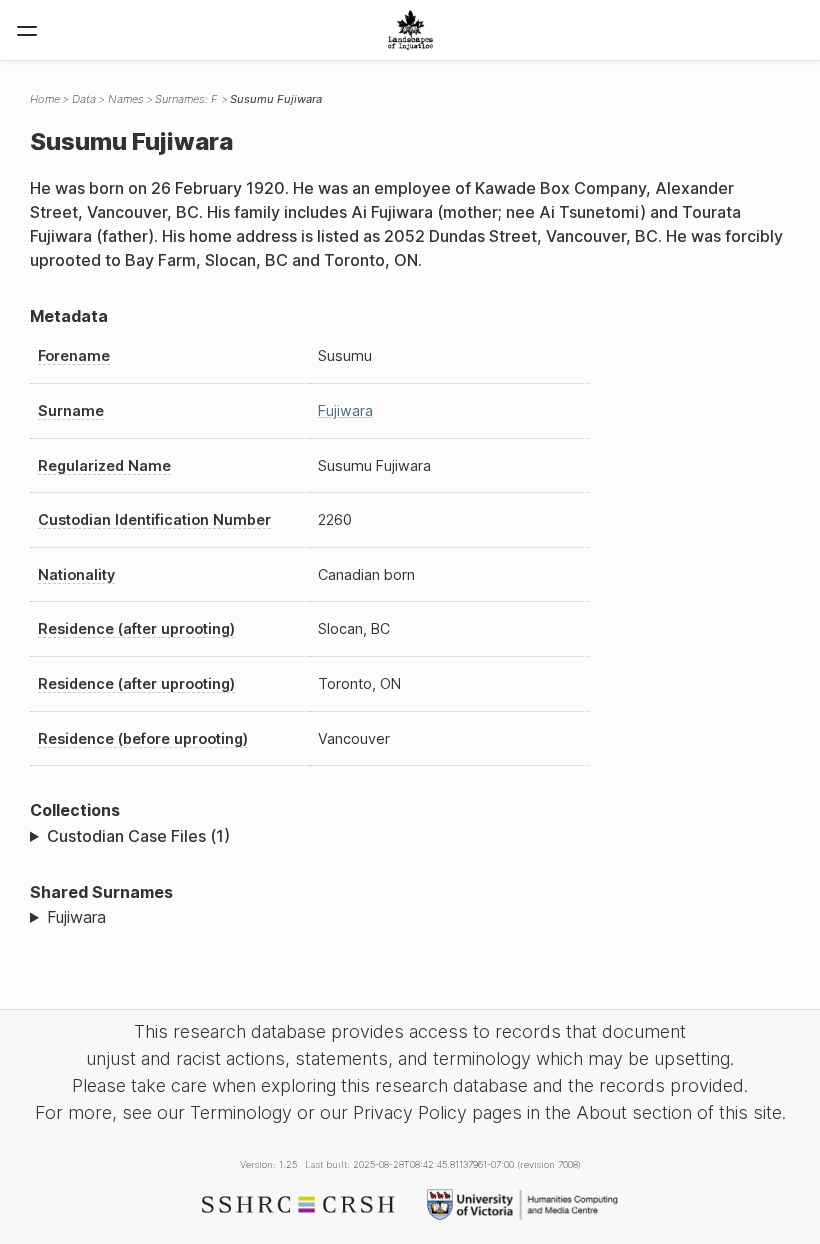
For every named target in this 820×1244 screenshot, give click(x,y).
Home (45, 99)
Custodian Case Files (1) (138, 836)
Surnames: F (186, 99)
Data (84, 99)
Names (126, 99)
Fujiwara (345, 410)
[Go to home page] (410, 30)
